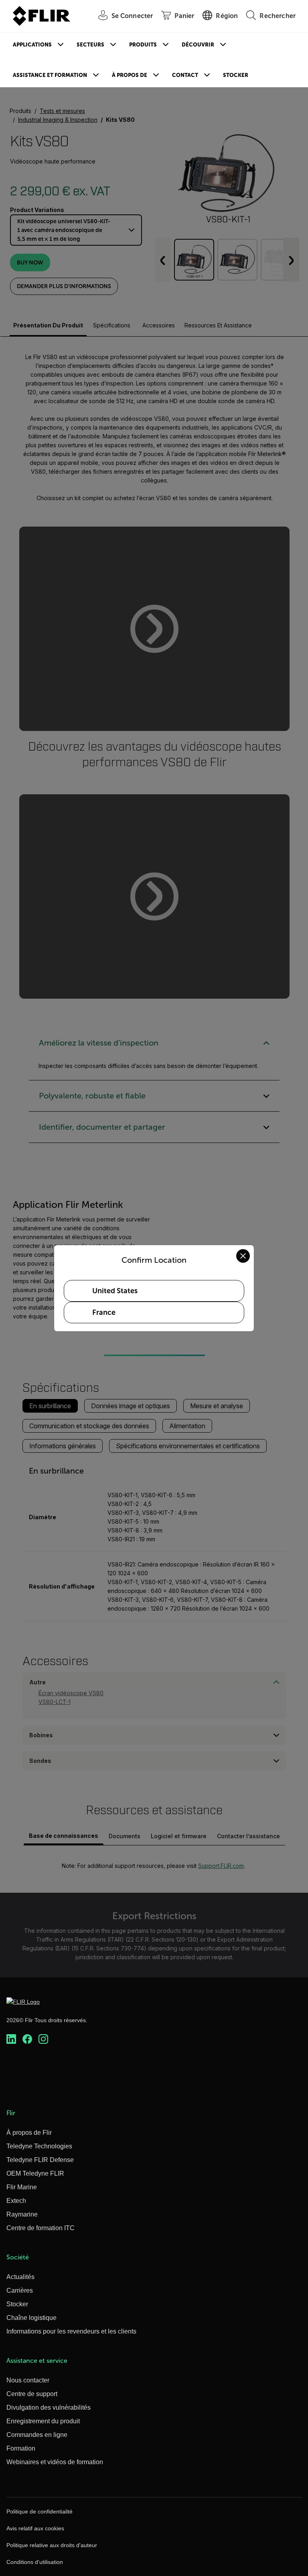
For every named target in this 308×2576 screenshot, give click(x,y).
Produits (143, 45)
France (104, 1312)
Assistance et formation (50, 75)
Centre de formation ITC (41, 2228)
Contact (185, 75)
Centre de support (32, 2394)
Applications (32, 45)
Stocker (236, 75)
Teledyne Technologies (39, 2146)
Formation (21, 2448)
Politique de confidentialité (40, 2511)
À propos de (130, 75)
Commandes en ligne (37, 2435)
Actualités (20, 2277)
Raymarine (22, 2214)
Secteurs (90, 45)
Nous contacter (28, 2380)
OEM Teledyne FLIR (35, 2173)
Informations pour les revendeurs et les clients (71, 2331)
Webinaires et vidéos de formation (55, 2462)
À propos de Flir (29, 2133)
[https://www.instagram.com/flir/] (43, 2039)
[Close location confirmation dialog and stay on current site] (243, 1256)
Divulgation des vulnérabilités (49, 2407)
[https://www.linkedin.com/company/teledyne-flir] (11, 2039)
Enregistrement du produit (43, 2421)
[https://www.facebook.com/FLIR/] (27, 2039)
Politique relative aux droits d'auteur (52, 2545)
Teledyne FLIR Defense (40, 2160)
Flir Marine (22, 2187)
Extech (16, 2201)
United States (115, 1291)
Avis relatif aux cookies (35, 2528)
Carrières (20, 2290)
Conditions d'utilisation (35, 2562)
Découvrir (198, 45)
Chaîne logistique (31, 2318)
